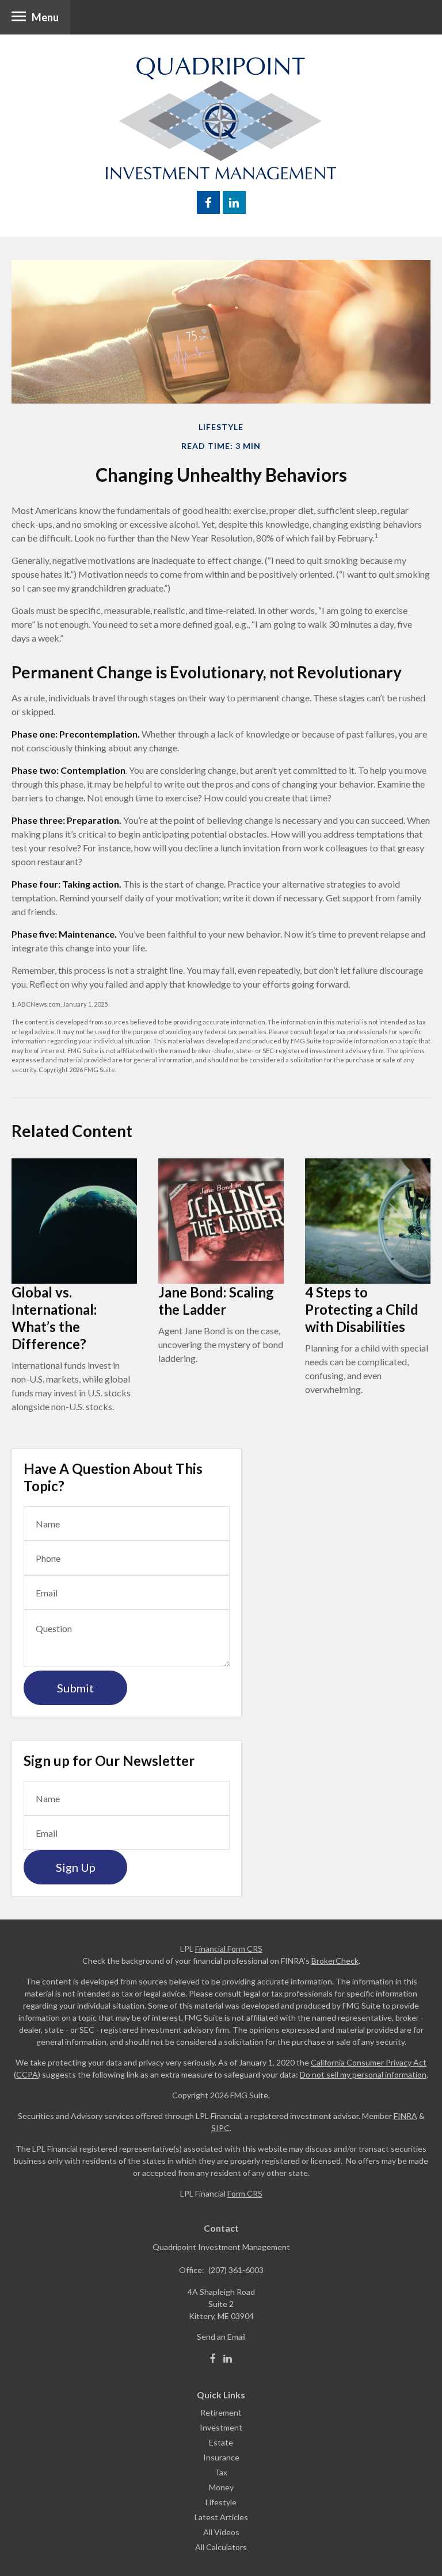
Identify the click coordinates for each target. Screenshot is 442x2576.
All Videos (221, 2532)
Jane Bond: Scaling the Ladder (216, 1301)
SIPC (220, 2128)
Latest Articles (221, 2517)
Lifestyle (221, 2502)
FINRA (405, 2116)
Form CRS (245, 2193)
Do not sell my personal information (363, 2074)
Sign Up (76, 1867)
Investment (221, 2427)
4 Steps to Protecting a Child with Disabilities (362, 1309)
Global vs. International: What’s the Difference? (54, 1318)
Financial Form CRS (229, 1949)
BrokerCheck (335, 1961)
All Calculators (221, 2547)
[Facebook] (213, 2359)
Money (221, 2487)
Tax (221, 2472)
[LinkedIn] (228, 2359)
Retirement (221, 2412)
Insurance (221, 2457)
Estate (221, 2442)
